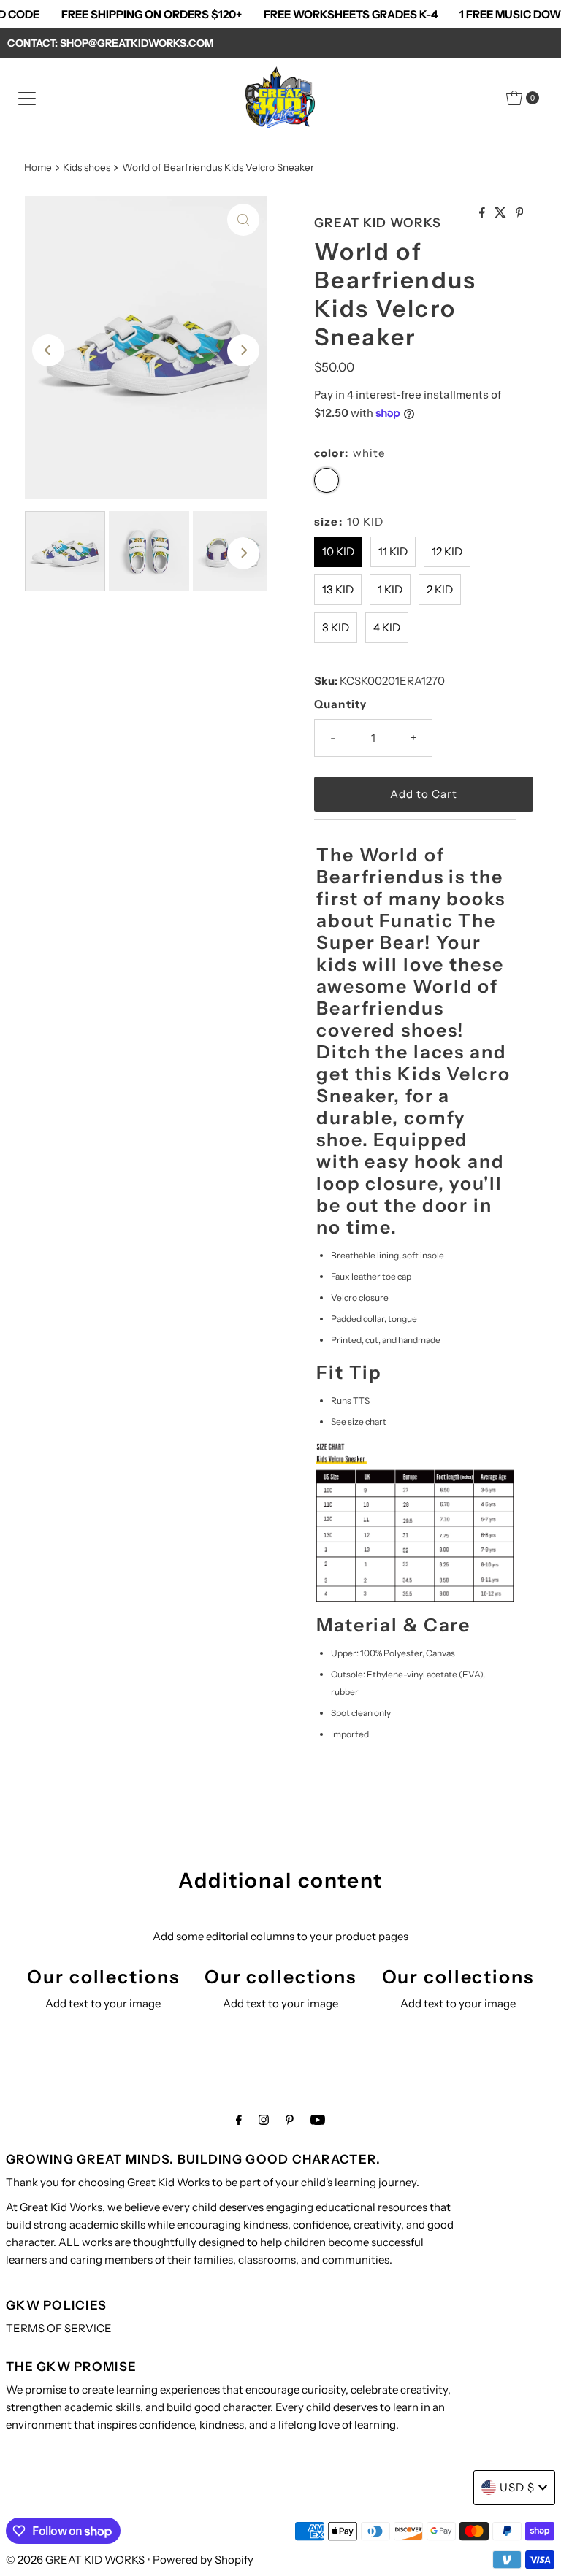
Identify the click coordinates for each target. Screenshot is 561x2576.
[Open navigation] (27, 98)
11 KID (393, 551)
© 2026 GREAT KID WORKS (76, 2560)
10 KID (338, 551)
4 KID (387, 627)
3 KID (336, 627)
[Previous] (48, 350)
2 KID (440, 589)
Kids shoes (87, 167)
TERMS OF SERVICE (59, 2328)
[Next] (243, 350)
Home (38, 167)
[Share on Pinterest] (520, 213)
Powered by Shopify (203, 2560)
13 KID (338, 589)
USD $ (517, 2487)
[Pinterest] (290, 2120)
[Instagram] (264, 2120)
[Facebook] (239, 2120)
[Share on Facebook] (483, 213)
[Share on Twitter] (501, 213)
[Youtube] (318, 2120)
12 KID (447, 551)
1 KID (390, 589)
